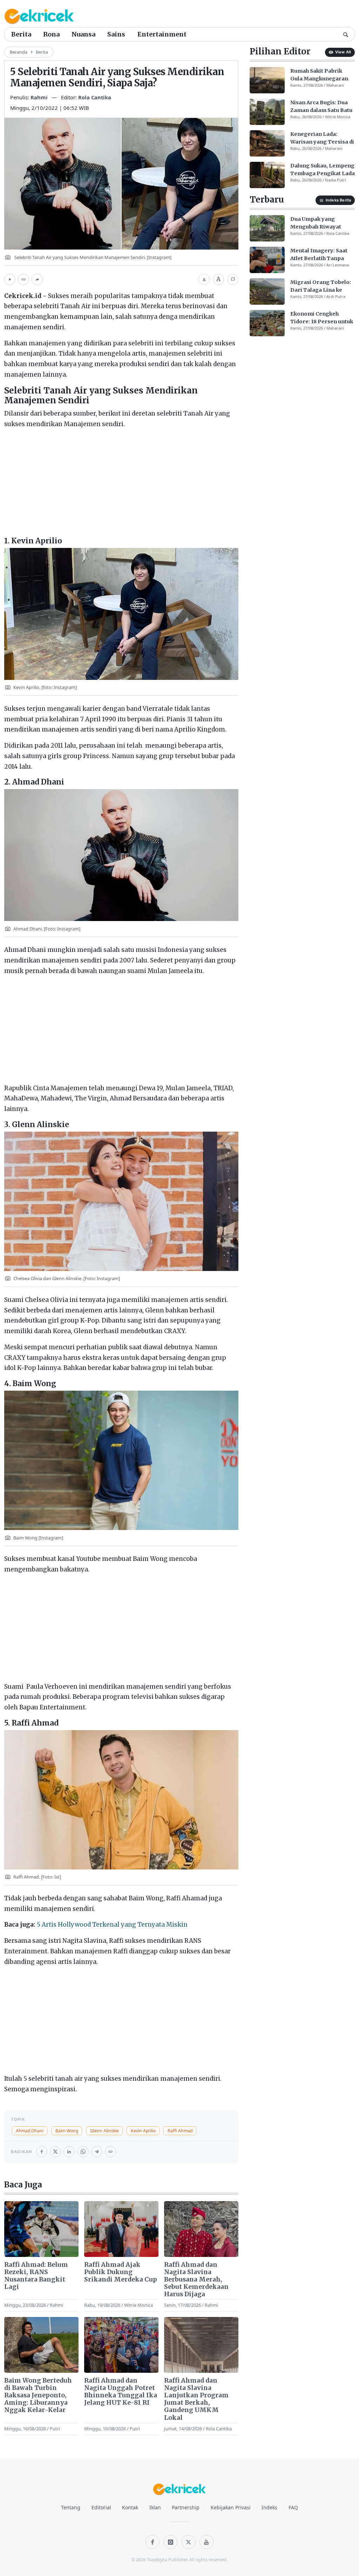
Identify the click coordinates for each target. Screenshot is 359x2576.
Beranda (19, 52)
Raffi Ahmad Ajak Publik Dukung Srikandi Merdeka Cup (121, 2272)
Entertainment (162, 34)
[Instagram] (170, 2542)
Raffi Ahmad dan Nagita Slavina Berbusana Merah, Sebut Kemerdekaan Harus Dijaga (196, 2280)
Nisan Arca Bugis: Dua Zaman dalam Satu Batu (321, 106)
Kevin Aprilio (143, 2131)
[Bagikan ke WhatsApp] (83, 2152)
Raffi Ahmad (180, 2131)
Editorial (101, 2507)
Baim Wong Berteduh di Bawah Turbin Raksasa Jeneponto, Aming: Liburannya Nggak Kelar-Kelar (38, 2395)
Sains (116, 34)
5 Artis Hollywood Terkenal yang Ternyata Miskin (112, 1925)
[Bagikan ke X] (55, 2152)
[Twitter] (189, 2542)
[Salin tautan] (23, 279)
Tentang (71, 2507)
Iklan (155, 2507)
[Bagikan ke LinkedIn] (69, 2152)
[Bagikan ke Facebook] (42, 2152)
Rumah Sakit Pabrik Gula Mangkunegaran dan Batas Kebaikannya (321, 75)
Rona (51, 34)
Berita (21, 34)
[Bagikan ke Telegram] (97, 2152)
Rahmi (40, 97)
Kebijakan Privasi (231, 2507)
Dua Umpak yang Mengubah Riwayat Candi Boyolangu (316, 223)
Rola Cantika (95, 97)
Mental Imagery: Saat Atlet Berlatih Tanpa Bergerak (319, 255)
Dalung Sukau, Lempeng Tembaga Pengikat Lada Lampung (323, 170)
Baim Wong (67, 2131)
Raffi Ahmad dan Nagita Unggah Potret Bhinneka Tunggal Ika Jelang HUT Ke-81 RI (121, 2392)
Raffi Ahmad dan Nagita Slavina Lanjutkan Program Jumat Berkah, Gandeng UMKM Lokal (196, 2399)
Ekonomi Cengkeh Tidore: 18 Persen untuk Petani (322, 318)
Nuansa (83, 34)
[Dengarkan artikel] (10, 279)
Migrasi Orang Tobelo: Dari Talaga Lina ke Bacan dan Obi (321, 286)
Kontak (130, 2507)
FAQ (293, 2507)
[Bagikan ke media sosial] (37, 279)
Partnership (186, 2507)
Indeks (269, 2507)
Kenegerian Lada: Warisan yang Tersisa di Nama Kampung (322, 138)
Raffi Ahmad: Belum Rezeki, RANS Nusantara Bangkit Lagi (36, 2276)
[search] (346, 34)
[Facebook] (153, 2542)
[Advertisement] (121, 484)
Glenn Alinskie (104, 2131)
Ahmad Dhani (30, 2131)
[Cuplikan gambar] (41, 2229)
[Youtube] (206, 2542)
